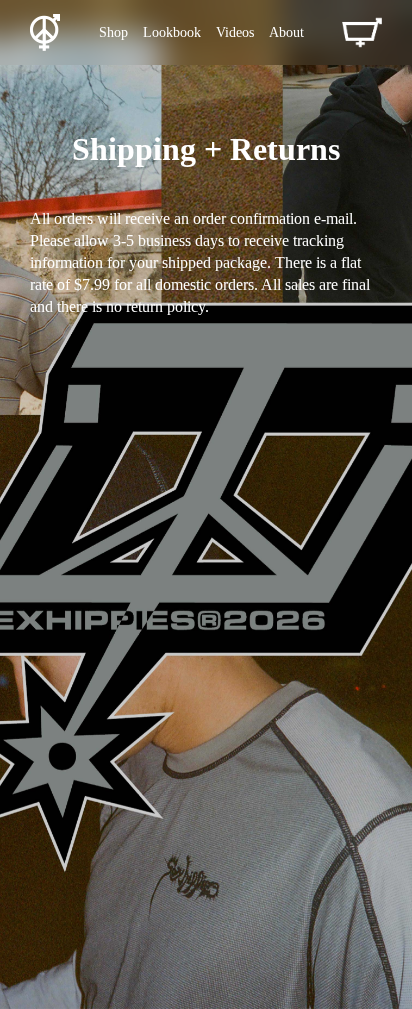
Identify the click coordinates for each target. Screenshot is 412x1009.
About (286, 32)
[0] (362, 32)
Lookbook (172, 32)
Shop (113, 32)
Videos (235, 32)
